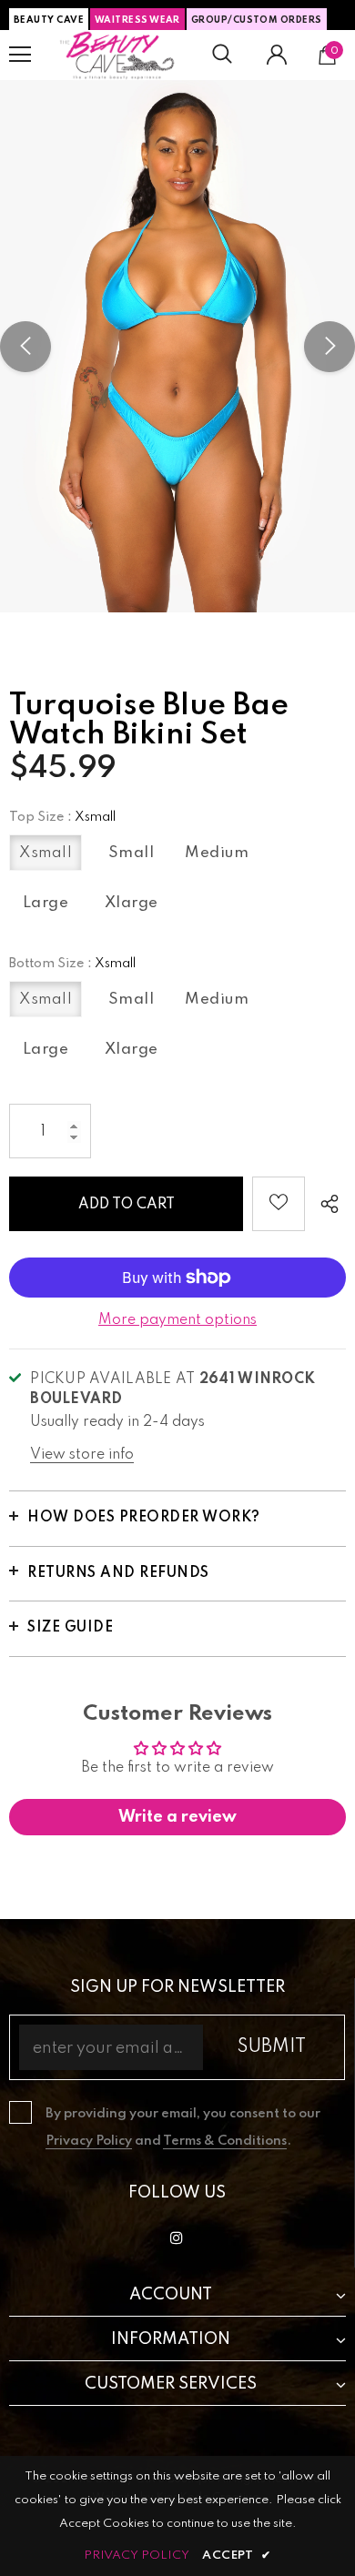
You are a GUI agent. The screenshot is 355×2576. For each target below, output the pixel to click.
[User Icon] (277, 55)
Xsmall (46, 853)
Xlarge (132, 903)
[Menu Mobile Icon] (20, 55)
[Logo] (117, 55)
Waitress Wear (137, 20)
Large (46, 903)
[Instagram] (177, 2238)
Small (132, 853)
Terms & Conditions (225, 2141)
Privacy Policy (89, 2141)
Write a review (177, 1817)
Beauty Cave (49, 20)
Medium (217, 853)
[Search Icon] (222, 55)
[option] (177, 346)
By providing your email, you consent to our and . (183, 2127)
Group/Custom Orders (257, 20)
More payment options (177, 1320)
